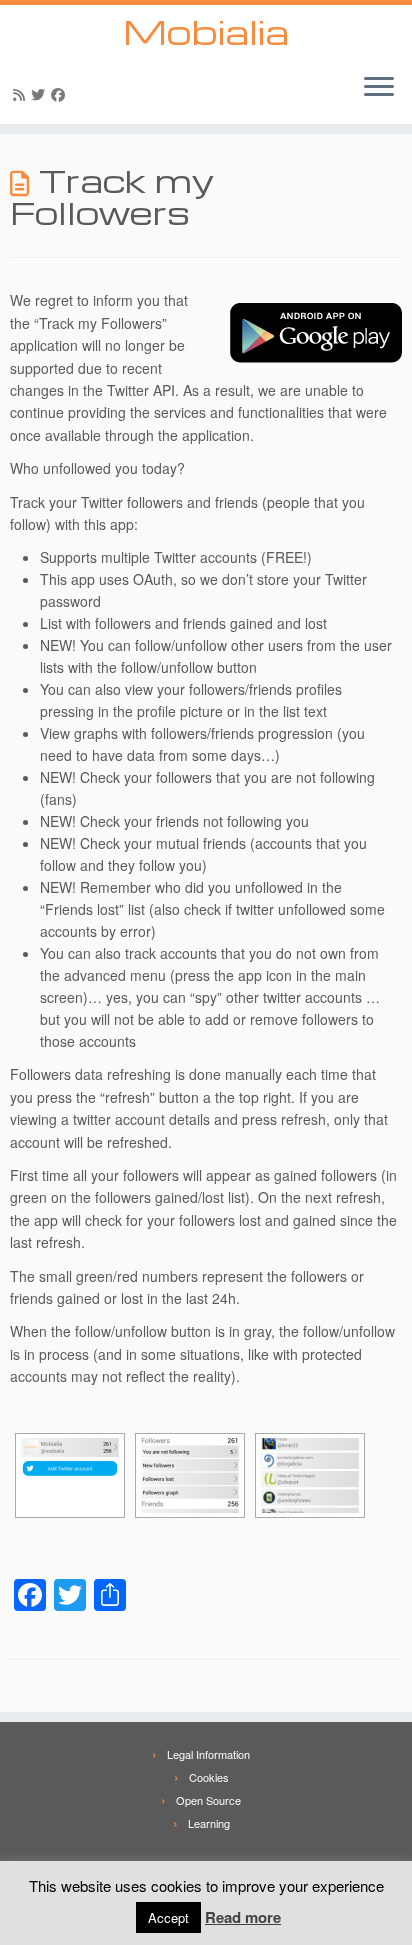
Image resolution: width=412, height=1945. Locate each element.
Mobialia (206, 31)
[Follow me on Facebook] (61, 94)
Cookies (209, 1777)
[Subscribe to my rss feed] (22, 94)
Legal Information (208, 1754)
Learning (209, 1823)
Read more (243, 1917)
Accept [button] (168, 1917)
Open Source (208, 1800)
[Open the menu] (379, 88)
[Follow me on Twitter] (41, 94)
